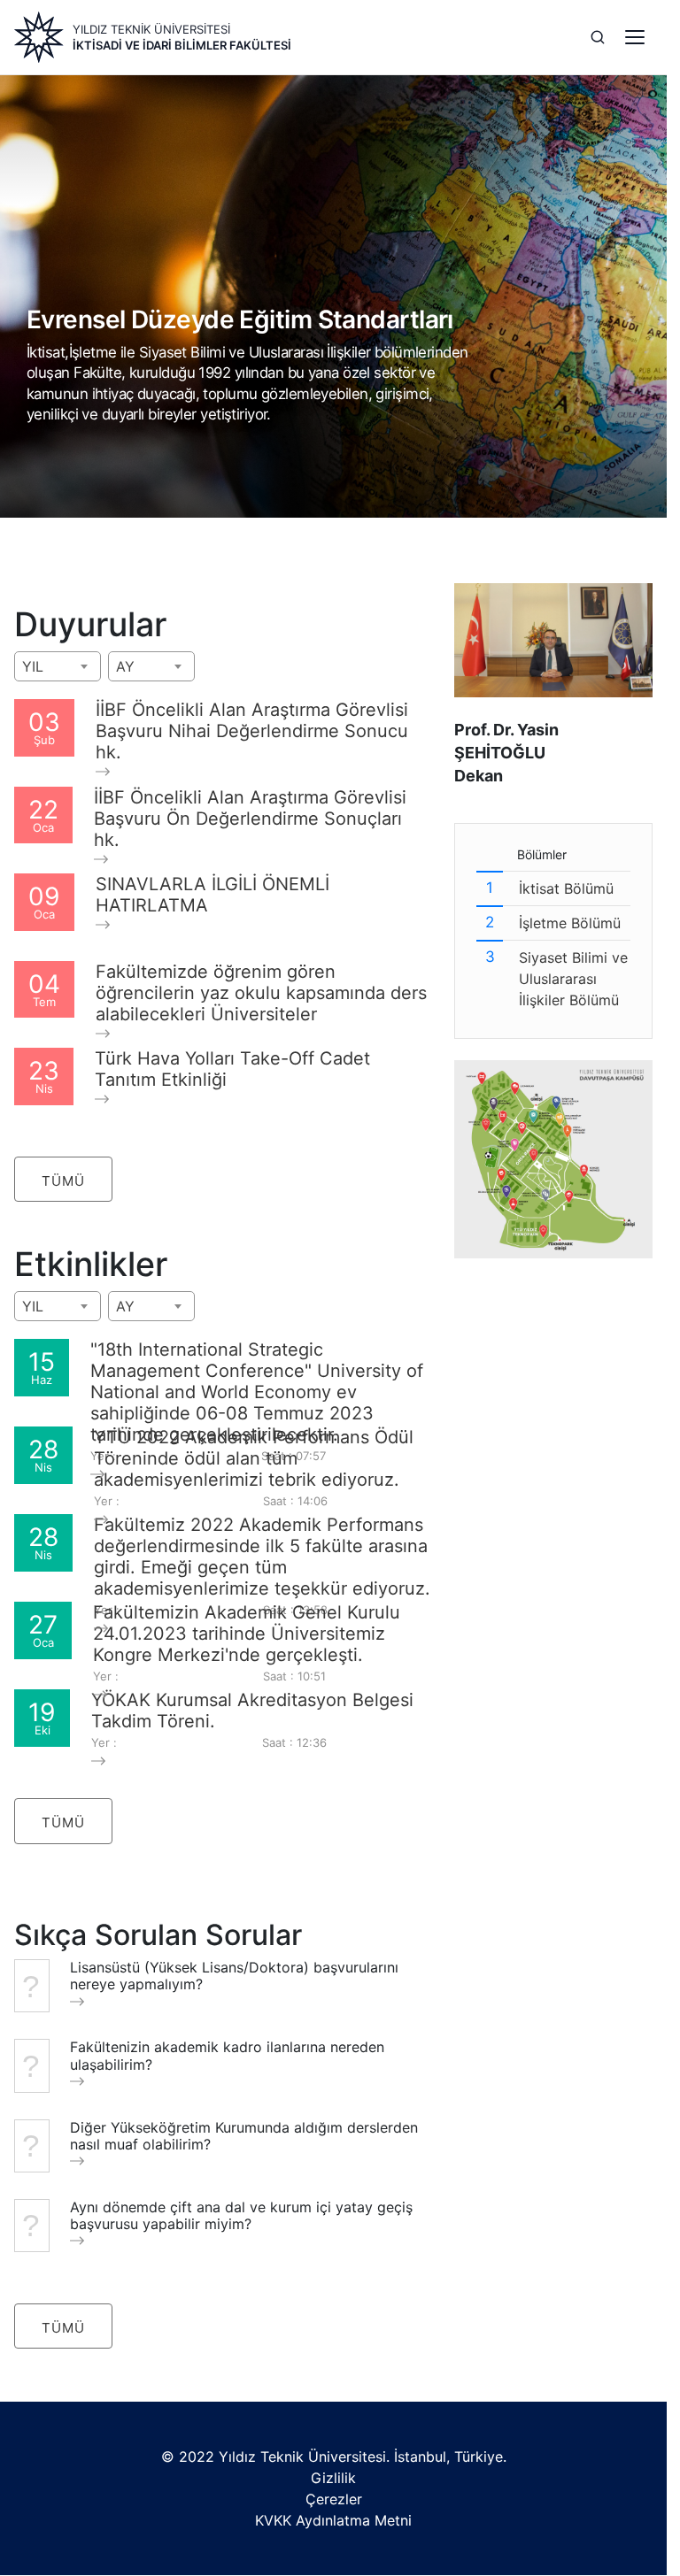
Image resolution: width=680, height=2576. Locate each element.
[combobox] (58, 666)
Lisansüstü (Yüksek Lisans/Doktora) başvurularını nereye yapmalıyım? (234, 1976)
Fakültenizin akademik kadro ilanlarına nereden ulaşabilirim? (227, 2056)
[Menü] (635, 37)
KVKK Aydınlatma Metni (333, 2520)
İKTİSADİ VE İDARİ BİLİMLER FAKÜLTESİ (182, 45)
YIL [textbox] (33, 666)
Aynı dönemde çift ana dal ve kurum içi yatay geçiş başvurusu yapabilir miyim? (241, 2216)
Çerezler (334, 2499)
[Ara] (598, 37)
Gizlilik (333, 2478)
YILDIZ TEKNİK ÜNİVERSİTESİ (151, 29)
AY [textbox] (125, 666)
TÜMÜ (63, 1181)
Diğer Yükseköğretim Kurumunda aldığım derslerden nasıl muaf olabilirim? (244, 2136)
